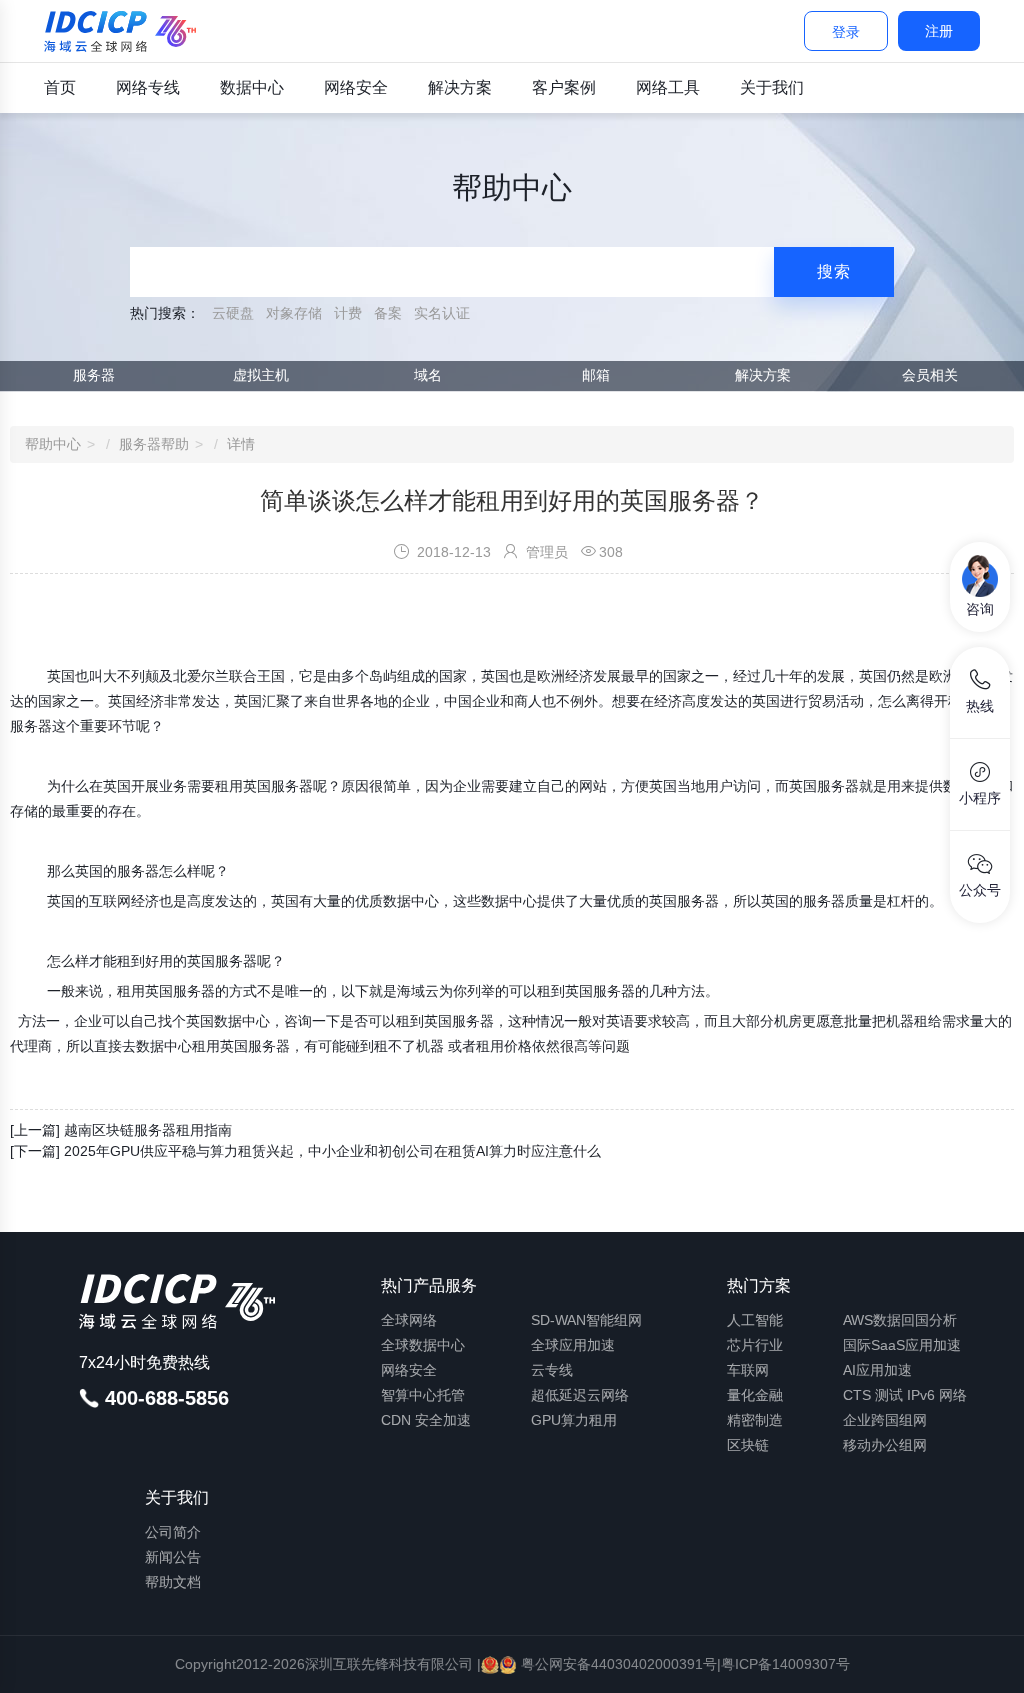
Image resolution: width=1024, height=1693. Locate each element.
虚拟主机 (261, 375)
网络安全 (356, 87)
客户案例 (564, 87)
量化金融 (755, 1395)
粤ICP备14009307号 (785, 1664)
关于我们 (772, 87)
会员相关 (930, 375)
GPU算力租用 (574, 1420)
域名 (428, 375)
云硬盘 (233, 313)
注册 (939, 31)
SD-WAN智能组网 (586, 1320)
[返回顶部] (984, 1661)
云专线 (552, 1370)
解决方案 (460, 87)
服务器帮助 (154, 444)
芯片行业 (755, 1345)
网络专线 (148, 87)
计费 (348, 313)
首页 (60, 87)
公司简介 (173, 1532)
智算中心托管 (423, 1395)
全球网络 (409, 1320)
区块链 (748, 1445)
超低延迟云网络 (580, 1395)
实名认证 (442, 313)
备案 (388, 313)
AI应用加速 (877, 1370)
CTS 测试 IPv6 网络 (905, 1395)
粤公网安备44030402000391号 (617, 1664)
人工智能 (755, 1320)
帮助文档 (173, 1582)
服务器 (94, 375)
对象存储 (294, 313)
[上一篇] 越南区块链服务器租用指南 (121, 1130)
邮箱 (596, 375)
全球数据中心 (423, 1345)
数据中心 (252, 87)
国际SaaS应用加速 (902, 1345)
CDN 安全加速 (426, 1420)
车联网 (748, 1370)
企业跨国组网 (885, 1420)
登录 (846, 32)
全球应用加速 (573, 1345)
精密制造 (755, 1420)
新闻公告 (173, 1557)
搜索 (834, 271)
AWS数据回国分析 (900, 1320)
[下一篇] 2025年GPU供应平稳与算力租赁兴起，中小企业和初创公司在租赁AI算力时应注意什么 (305, 1151)
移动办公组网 (885, 1445)
